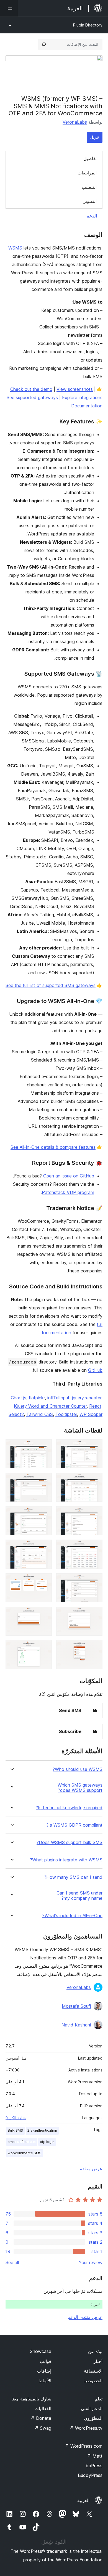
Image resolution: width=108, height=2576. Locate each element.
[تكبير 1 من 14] (95, 1447)
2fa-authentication (42, 2130)
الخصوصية (93, 2381)
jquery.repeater (87, 1398)
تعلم (99, 2399)
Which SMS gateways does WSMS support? (80, 1788)
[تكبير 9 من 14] (95, 1581)
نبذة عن (95, 2351)
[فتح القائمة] (9, 8)
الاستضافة (93, 2371)
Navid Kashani (76, 2025)
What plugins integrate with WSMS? (66, 1860)
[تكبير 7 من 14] (95, 1547)
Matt (95, 2456)
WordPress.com (84, 2446)
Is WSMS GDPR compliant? (74, 1825)
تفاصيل (90, 158)
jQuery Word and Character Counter (50, 1406)
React (95, 1406)
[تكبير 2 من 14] (44, 1447)
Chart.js (19, 1398)
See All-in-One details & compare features (53, 1147)
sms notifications (22, 2142)
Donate (41, 2418)
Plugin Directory (88, 25)
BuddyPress (90, 2475)
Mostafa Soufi (76, 2006)
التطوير (90, 201)
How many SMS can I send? (73, 1877)
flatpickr (37, 1398)
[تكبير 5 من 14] (95, 1514)
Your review (91, 2262)
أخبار (98, 2361)
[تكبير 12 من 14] (44, 1614)
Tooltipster (66, 1414)
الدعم (92, 216)
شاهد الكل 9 (16, 2118)
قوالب (46, 2361)
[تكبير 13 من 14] (95, 1648)
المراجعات (87, 173)
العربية (83, 2500)
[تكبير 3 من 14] (95, 1480)
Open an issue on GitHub (69, 1176)
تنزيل (95, 137)
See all (12, 2262)
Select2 (16, 1414)
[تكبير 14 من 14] (44, 1648)
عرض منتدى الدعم (85, 2317)
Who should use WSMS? (78, 1769)
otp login (47, 2142)
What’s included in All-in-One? (72, 1916)
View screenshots (75, 389)
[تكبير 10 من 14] (44, 1581)
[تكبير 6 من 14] (44, 1514)
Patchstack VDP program (68, 1192)
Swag (43, 2428)
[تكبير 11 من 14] (95, 1614)
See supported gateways (32, 397)
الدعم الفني (92, 2408)
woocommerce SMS (25, 2153)
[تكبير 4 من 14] (44, 1480)
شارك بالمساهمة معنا (31, 2399)
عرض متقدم (91, 2169)
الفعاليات (43, 2408)
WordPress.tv (86, 2428)
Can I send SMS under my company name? (79, 1896)
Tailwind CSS (40, 1414)
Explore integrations (82, 397)
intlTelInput (58, 1398)
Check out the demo (31, 389)
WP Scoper (91, 1414)
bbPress (94, 2466)
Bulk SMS (15, 2130)
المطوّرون (93, 2418)
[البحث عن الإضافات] (44, 44)
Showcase (41, 2351)
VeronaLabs (75, 122)
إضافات (44, 2371)
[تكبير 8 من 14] (44, 1547)
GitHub (95, 1370)
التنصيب (89, 187)
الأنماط (45, 2381)
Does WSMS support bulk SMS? (70, 1843)
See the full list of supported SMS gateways (51, 985)
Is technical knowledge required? (69, 1808)
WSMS (15, 248)
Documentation (87, 406)
